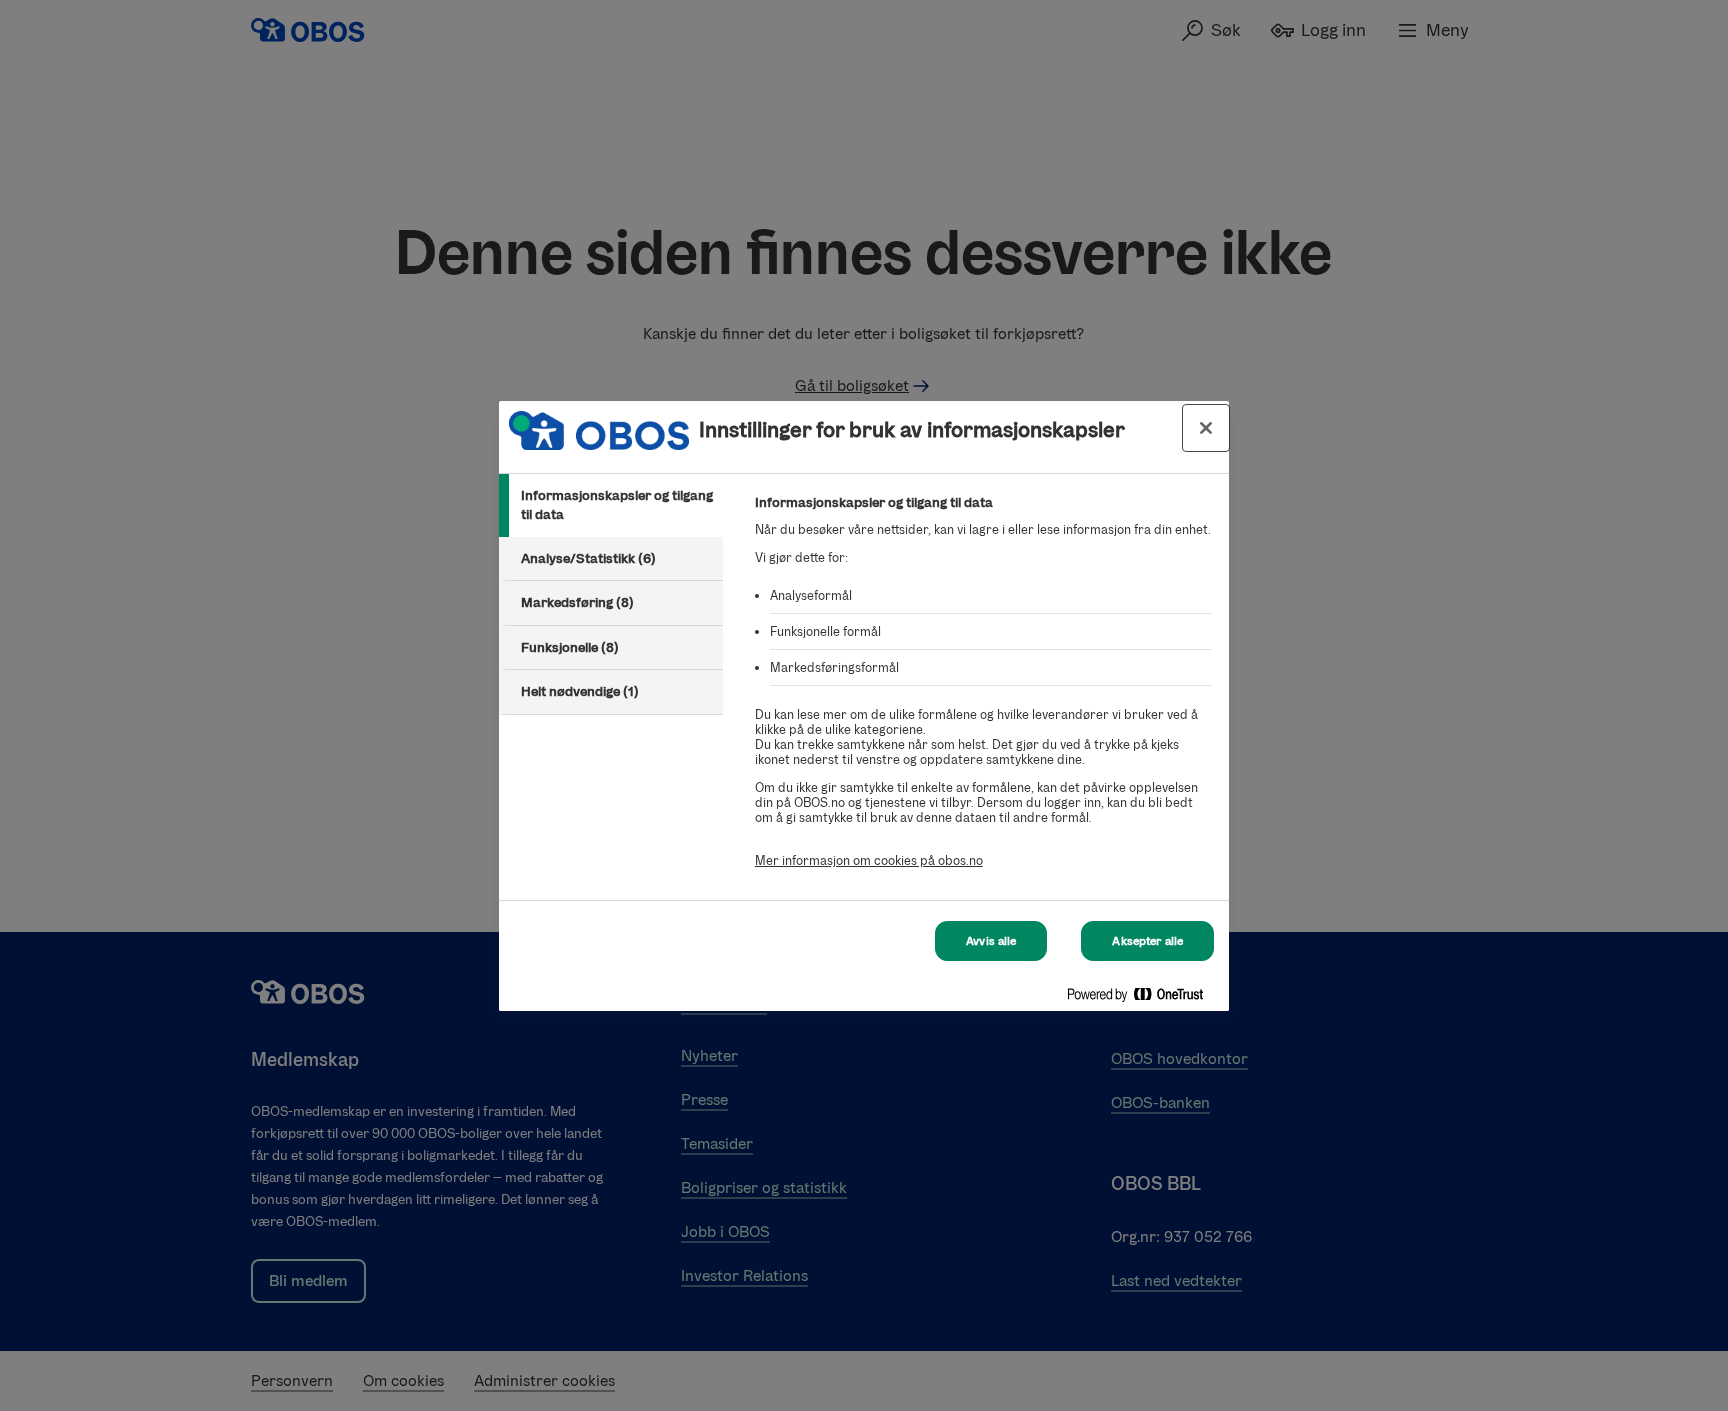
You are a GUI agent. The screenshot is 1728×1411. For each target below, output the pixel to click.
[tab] (611, 505)
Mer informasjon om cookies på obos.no (869, 860)
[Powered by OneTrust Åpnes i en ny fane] (1143, 998)
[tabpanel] (983, 692)
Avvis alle (991, 941)
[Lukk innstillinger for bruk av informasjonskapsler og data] (1206, 428)
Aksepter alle (1147, 941)
